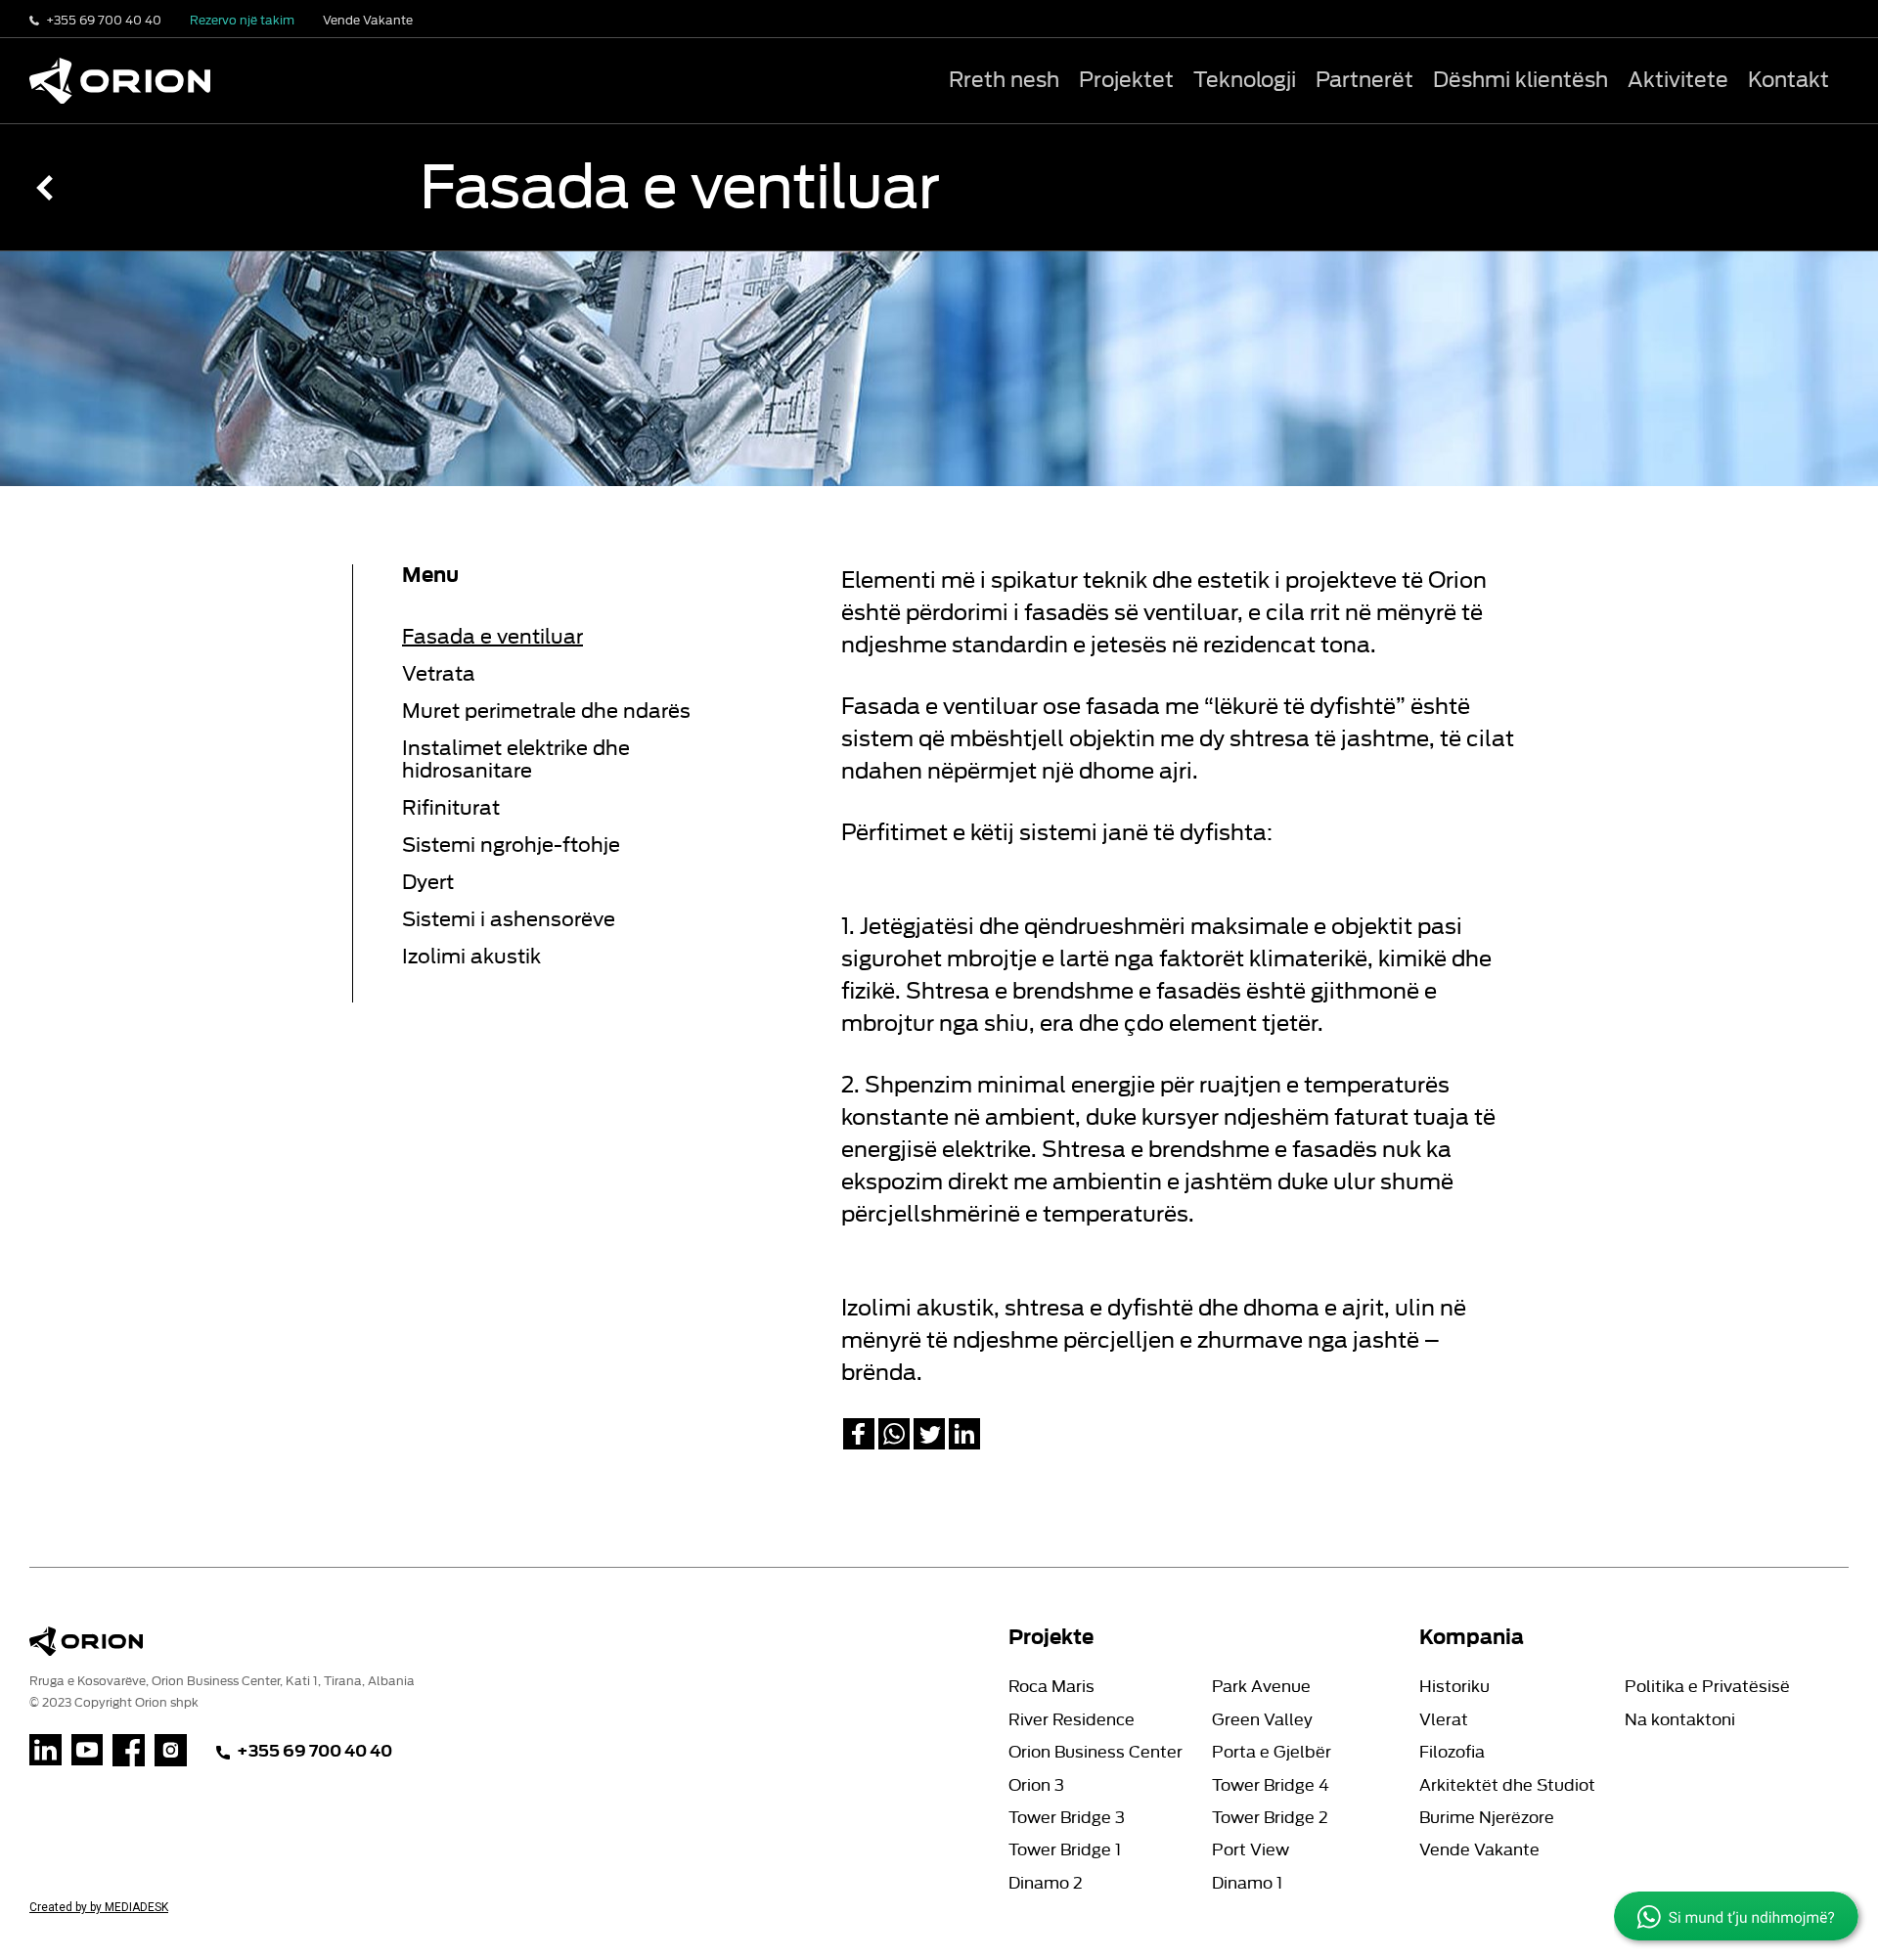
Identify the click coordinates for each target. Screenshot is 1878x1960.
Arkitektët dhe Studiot (1507, 1785)
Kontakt (1789, 80)
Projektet (1126, 80)
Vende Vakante (1479, 1850)
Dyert (428, 882)
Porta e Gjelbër (1272, 1752)
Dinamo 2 (1046, 1883)
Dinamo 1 (1247, 1883)
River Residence (1072, 1720)
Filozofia (1452, 1752)
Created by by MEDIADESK (99, 1907)
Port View (1251, 1850)
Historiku (1454, 1687)
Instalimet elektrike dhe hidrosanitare (516, 759)
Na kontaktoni (1680, 1720)
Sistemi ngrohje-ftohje (511, 845)
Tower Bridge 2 (1270, 1818)
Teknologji (1245, 80)
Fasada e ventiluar (492, 637)
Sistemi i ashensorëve (509, 919)
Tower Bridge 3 (1067, 1818)
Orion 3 (1036, 1785)
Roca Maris (1051, 1687)
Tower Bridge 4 (1271, 1785)
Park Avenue (1261, 1687)
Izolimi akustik (471, 957)
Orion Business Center (1095, 1752)
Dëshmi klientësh (1520, 80)
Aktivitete (1678, 80)
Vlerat (1444, 1720)
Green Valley (1262, 1720)
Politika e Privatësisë (1707, 1687)
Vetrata (439, 674)
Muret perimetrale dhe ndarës (546, 711)
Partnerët (1364, 80)
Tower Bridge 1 (1065, 1850)
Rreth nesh (1004, 80)
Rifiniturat (451, 808)
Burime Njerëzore (1487, 1818)
